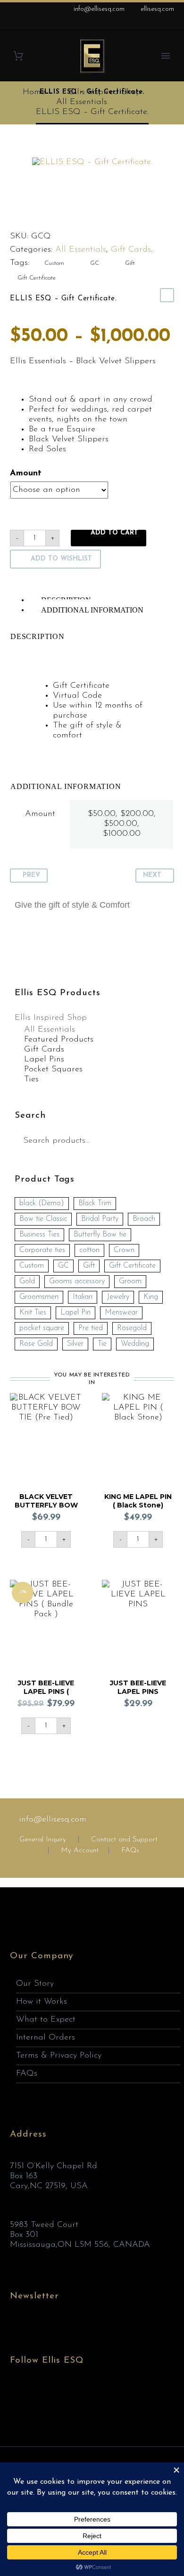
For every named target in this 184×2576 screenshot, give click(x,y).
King (151, 1297)
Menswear (121, 1313)
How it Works (42, 2002)
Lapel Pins (44, 1060)
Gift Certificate (37, 278)
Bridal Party (100, 1219)
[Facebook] (127, 24)
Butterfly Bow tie (100, 1235)
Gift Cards (131, 250)
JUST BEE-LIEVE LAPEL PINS (138, 1687)
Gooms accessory (77, 1281)
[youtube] (68, 2396)
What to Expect (46, 2020)
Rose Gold (36, 1344)
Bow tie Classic (43, 1219)
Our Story (35, 1984)
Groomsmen (39, 1297)
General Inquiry (43, 1840)
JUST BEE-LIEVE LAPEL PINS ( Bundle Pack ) (46, 1691)
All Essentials (81, 250)
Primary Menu (166, 56)
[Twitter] (26, 216)
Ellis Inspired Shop (51, 1018)
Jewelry (118, 1297)
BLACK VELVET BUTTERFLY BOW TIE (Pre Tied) (46, 1505)
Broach (144, 1219)
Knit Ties (33, 1313)
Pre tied (91, 1328)
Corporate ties (42, 1250)
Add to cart (114, 533)
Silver (75, 1344)
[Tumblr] (57, 216)
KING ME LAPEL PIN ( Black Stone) (138, 1501)
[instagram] (50, 2396)
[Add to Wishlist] (73, 1402)
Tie (102, 1344)
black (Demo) (42, 1203)
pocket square (42, 1328)
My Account (80, 1851)
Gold (27, 1281)
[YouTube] (169, 24)
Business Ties (39, 1235)
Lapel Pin (75, 1313)
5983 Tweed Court (44, 2225)
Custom (54, 263)
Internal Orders (46, 2038)
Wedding (135, 1344)
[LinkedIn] (141, 24)
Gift (130, 263)
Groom (130, 1281)
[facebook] (16, 2396)
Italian (83, 1297)
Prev (31, 875)
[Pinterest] (42, 216)
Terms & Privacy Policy (59, 2056)
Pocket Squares (53, 1069)
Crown (124, 1250)
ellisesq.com (157, 9)
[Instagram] (155, 24)
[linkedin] (33, 2396)
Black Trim (95, 1203)
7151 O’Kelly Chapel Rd (54, 2166)
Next (152, 875)
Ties (31, 1079)
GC (95, 263)
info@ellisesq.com (99, 9)
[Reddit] (87, 216)
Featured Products (59, 1040)
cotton (89, 1250)
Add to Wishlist (61, 559)
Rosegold (132, 1328)
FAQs (130, 1851)
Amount (26, 473)
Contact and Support (123, 1840)
